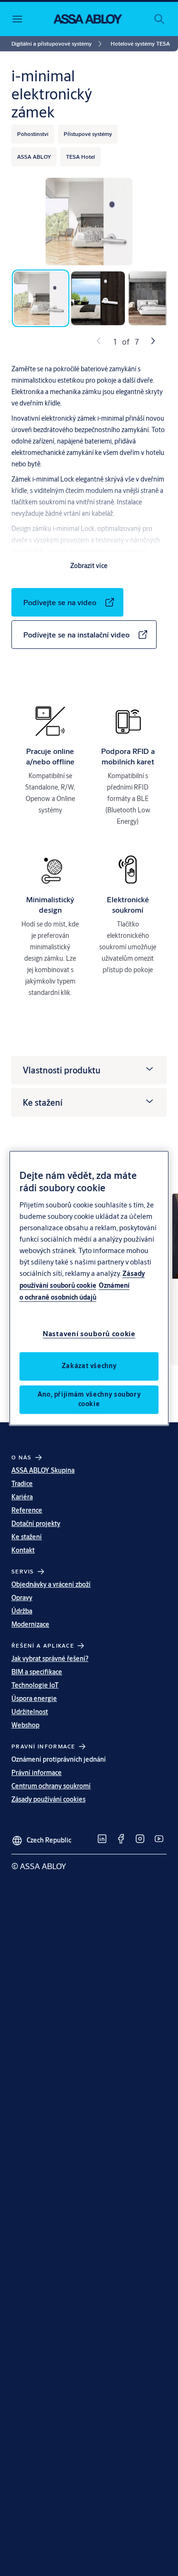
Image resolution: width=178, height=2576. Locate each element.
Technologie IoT (35, 1685)
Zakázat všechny (89, 1366)
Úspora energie (34, 1698)
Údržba (22, 1611)
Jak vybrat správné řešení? (50, 1659)
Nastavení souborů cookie (89, 1334)
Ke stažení (27, 1537)
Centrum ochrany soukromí (51, 1786)
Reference (27, 1510)
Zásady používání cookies (48, 1799)
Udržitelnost (30, 1712)
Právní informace (37, 1773)
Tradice (22, 1484)
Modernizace (30, 1624)
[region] (89, 1288)
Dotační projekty (36, 1524)
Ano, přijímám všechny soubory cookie (89, 1399)
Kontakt (23, 1550)
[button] (140, 44)
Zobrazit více (89, 566)
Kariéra (22, 1497)
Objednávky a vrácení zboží (51, 1584)
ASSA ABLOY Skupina (43, 1470)
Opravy (22, 1598)
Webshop (25, 1725)
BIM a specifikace (37, 1672)
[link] (58, 44)
